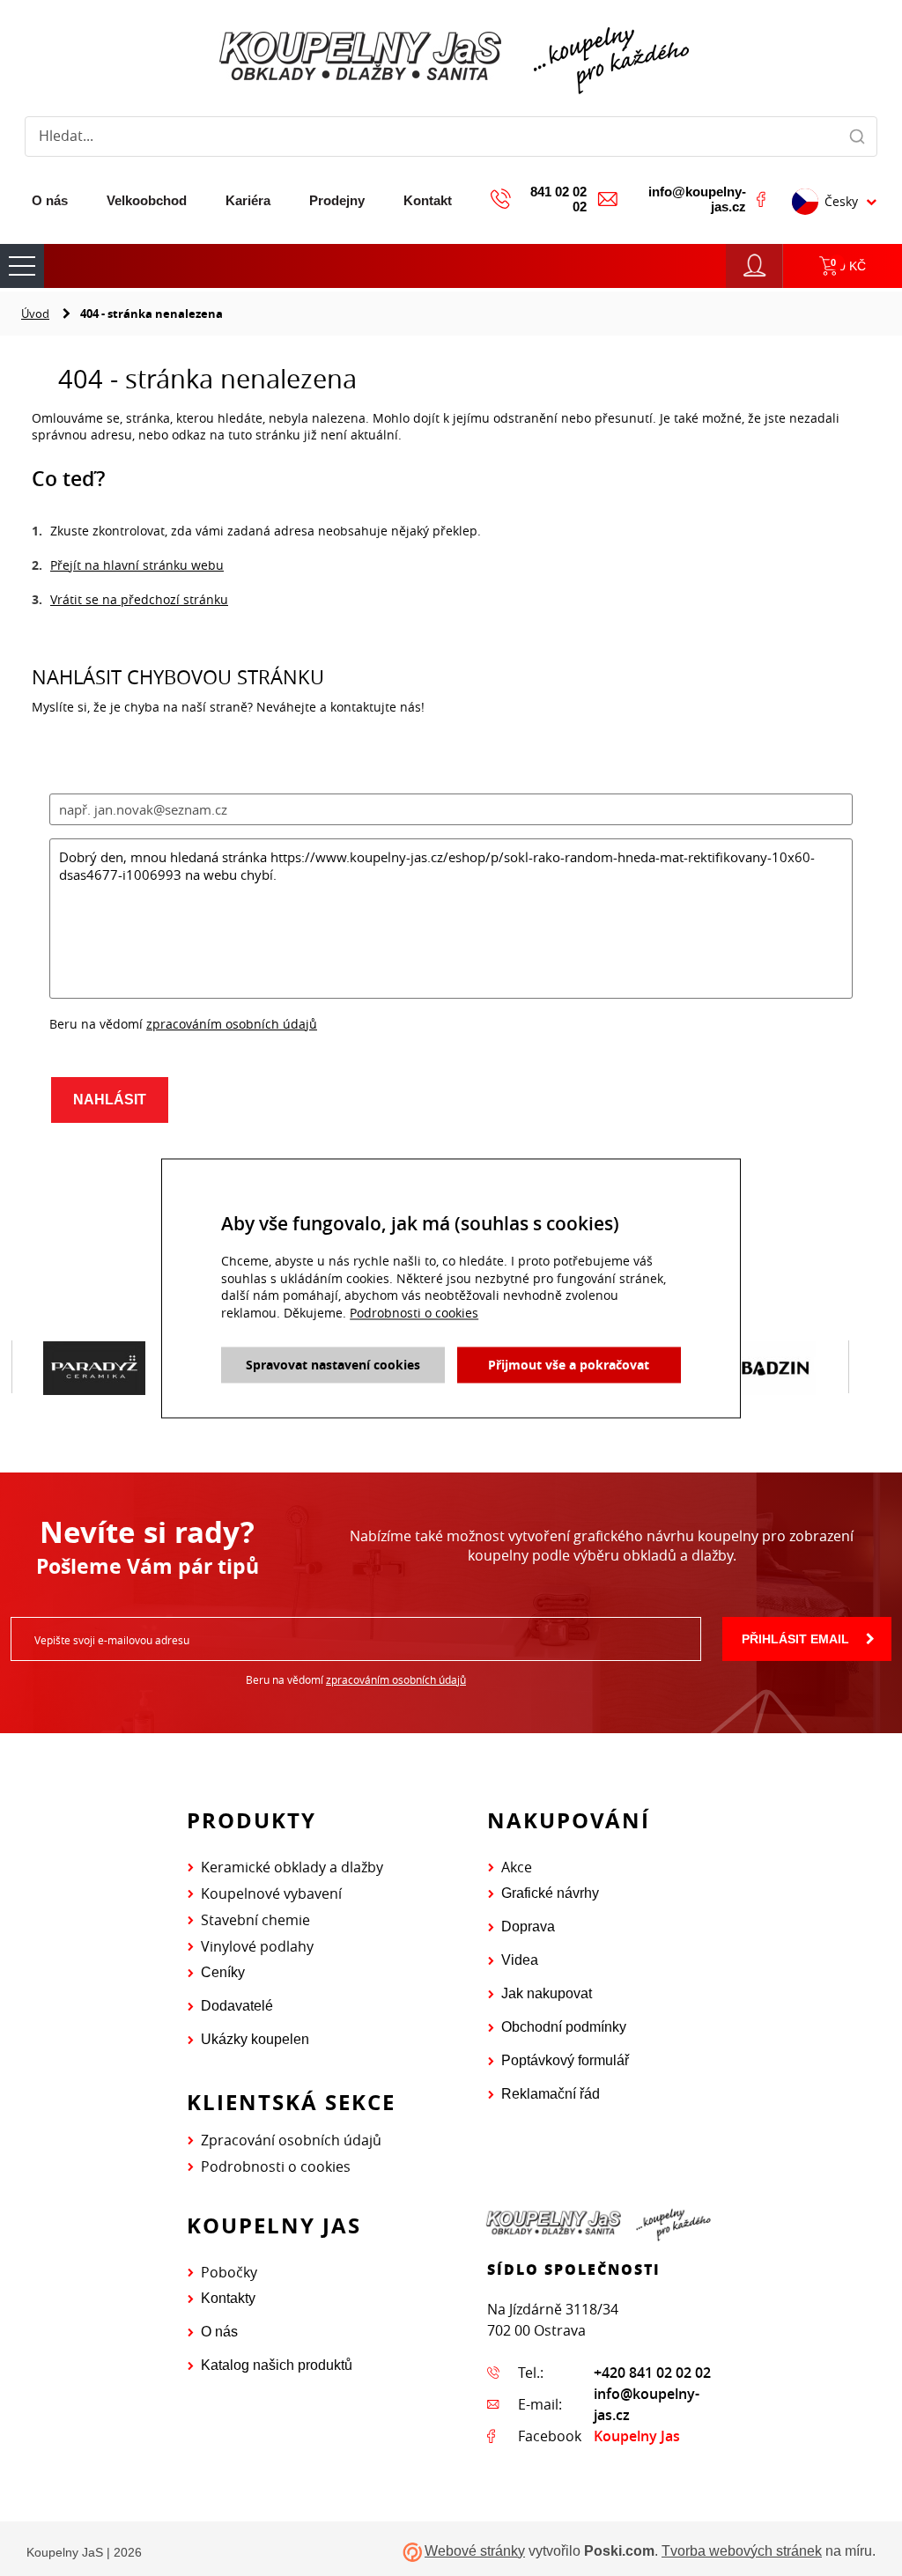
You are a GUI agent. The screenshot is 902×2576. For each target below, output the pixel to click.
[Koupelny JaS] (451, 57)
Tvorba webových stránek (742, 2551)
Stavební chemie (255, 1920)
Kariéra (248, 200)
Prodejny (337, 200)
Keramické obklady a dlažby (292, 1867)
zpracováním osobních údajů (232, 1024)
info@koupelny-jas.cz (697, 199)
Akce (517, 1867)
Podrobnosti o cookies (276, 2166)
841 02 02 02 (558, 199)
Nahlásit (110, 1100)
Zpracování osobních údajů (291, 2140)
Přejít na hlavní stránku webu (137, 565)
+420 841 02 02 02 (652, 2373)
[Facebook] (761, 199)
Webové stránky (475, 2551)
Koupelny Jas (637, 2436)
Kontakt (428, 200)
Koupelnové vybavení (271, 1893)
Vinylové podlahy (257, 1946)
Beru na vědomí (356, 1679)
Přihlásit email (795, 1639)
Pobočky (229, 2272)
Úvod (35, 314)
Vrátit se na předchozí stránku (139, 599)
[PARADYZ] (94, 1368)
